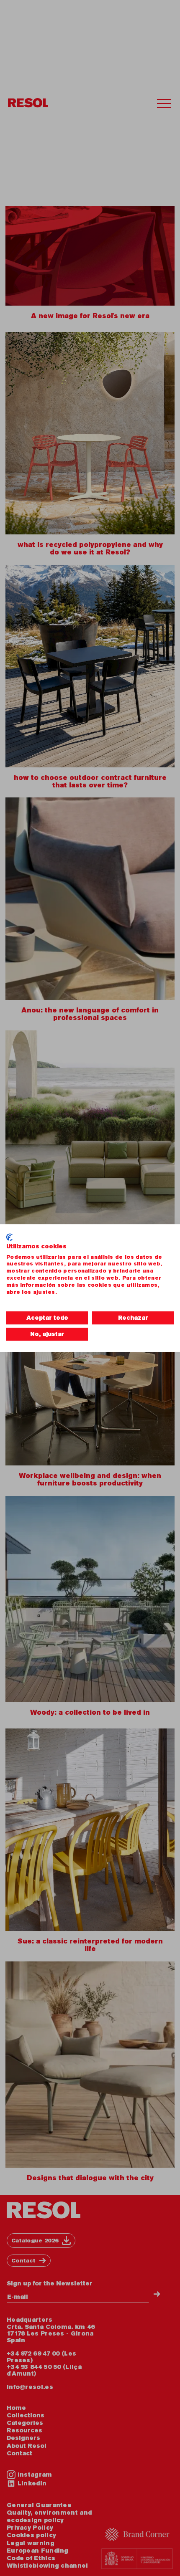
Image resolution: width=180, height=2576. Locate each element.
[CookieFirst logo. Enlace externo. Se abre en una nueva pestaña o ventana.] (9, 1237)
